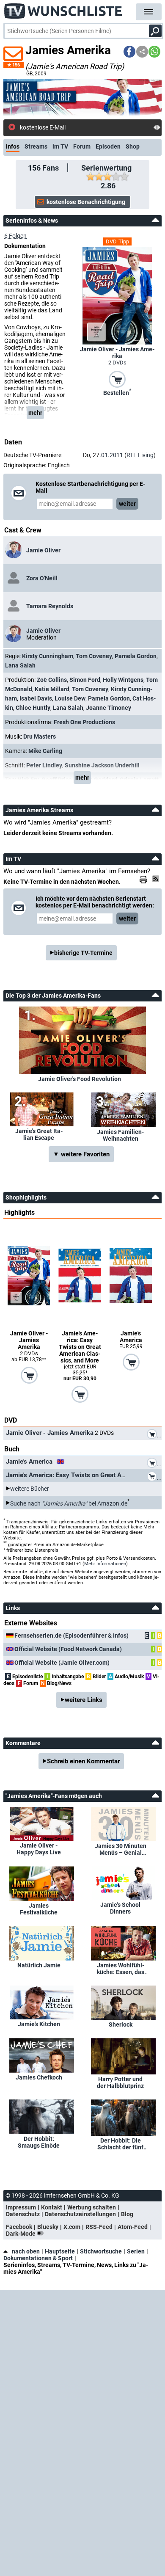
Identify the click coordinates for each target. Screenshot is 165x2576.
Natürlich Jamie (39, 1965)
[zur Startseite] (63, 8)
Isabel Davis (36, 698)
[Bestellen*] (117, 378)
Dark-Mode (21, 2234)
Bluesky (48, 2227)
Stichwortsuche (101, 2251)
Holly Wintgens (123, 680)
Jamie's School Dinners (120, 1908)
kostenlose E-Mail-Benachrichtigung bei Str (76, 127)
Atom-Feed (133, 2227)
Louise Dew (70, 698)
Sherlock (121, 2024)
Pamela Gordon (136, 656)
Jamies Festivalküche (39, 1909)
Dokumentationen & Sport (38, 2258)
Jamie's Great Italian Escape (39, 1134)
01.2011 (112, 455)
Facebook (19, 2227)
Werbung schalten (92, 2207)
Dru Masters (40, 736)
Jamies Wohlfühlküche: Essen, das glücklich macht (121, 1969)
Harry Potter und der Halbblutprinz (120, 2082)
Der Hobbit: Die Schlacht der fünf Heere (120, 2144)
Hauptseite (60, 2251)
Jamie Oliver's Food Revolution (80, 1079)
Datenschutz (23, 2214)
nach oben (26, 2251)
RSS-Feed (99, 2227)
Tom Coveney (94, 656)
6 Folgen (15, 236)
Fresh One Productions (84, 722)
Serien (136, 2251)
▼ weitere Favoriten (81, 1154)
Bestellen (117, 392)
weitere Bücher (30, 1489)
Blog (127, 2214)
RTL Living (140, 455)
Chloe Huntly (33, 708)
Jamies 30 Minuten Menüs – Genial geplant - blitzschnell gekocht (121, 1849)
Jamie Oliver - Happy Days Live (39, 1849)
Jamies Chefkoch (39, 2077)
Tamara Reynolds (50, 606)
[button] (129, 52)
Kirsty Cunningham (48, 656)
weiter (127, 504)
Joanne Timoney (109, 708)
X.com (72, 2227)
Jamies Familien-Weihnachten (120, 1135)
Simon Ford (85, 680)
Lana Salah (20, 665)
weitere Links (84, 1700)
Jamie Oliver (43, 550)
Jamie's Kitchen (39, 2024)
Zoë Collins (52, 680)
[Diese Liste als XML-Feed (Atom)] (157, 879)
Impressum (21, 2207)
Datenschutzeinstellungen (80, 2214)
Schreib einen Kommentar (83, 1761)
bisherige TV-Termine (83, 953)
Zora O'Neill (42, 578)
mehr (35, 413)
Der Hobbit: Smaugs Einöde (39, 2142)
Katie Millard (52, 689)
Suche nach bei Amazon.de (69, 1503)
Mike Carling (45, 751)
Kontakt (52, 2207)
